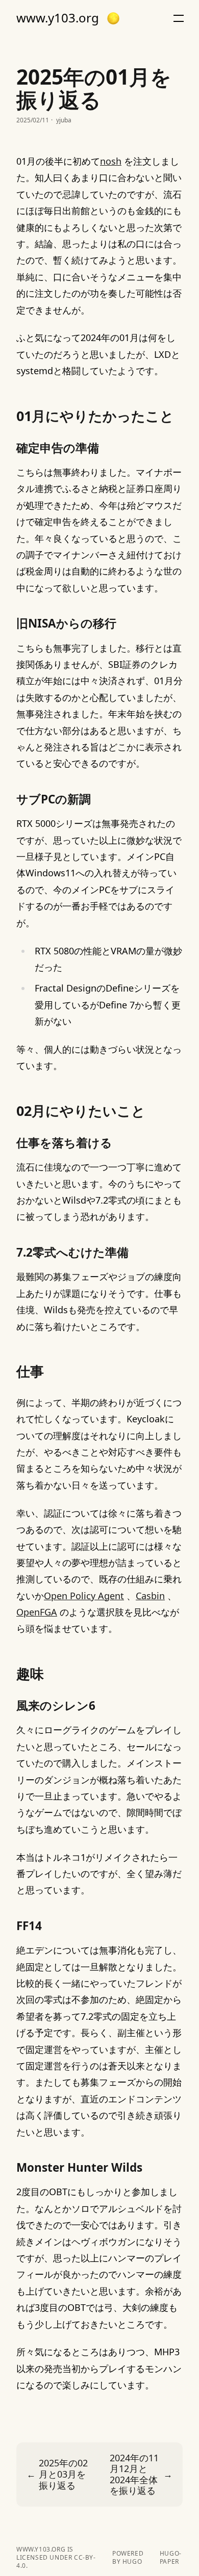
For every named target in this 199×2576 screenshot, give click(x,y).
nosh (111, 161)
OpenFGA (37, 1612)
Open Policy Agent (84, 1596)
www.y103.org (58, 18)
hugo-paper (171, 2558)
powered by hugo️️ (128, 2558)
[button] (113, 18)
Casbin (150, 1596)
